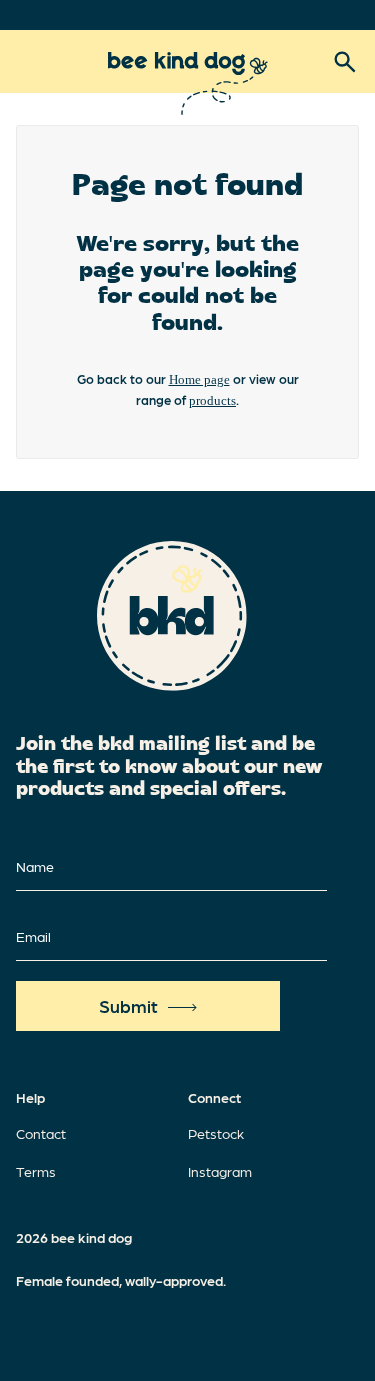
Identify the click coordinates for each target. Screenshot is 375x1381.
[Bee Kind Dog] (188, 83)
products (212, 400)
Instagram (220, 1171)
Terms (36, 1171)
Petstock (216, 1133)
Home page (199, 379)
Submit (128, 1005)
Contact (41, 1133)
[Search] (345, 62)
